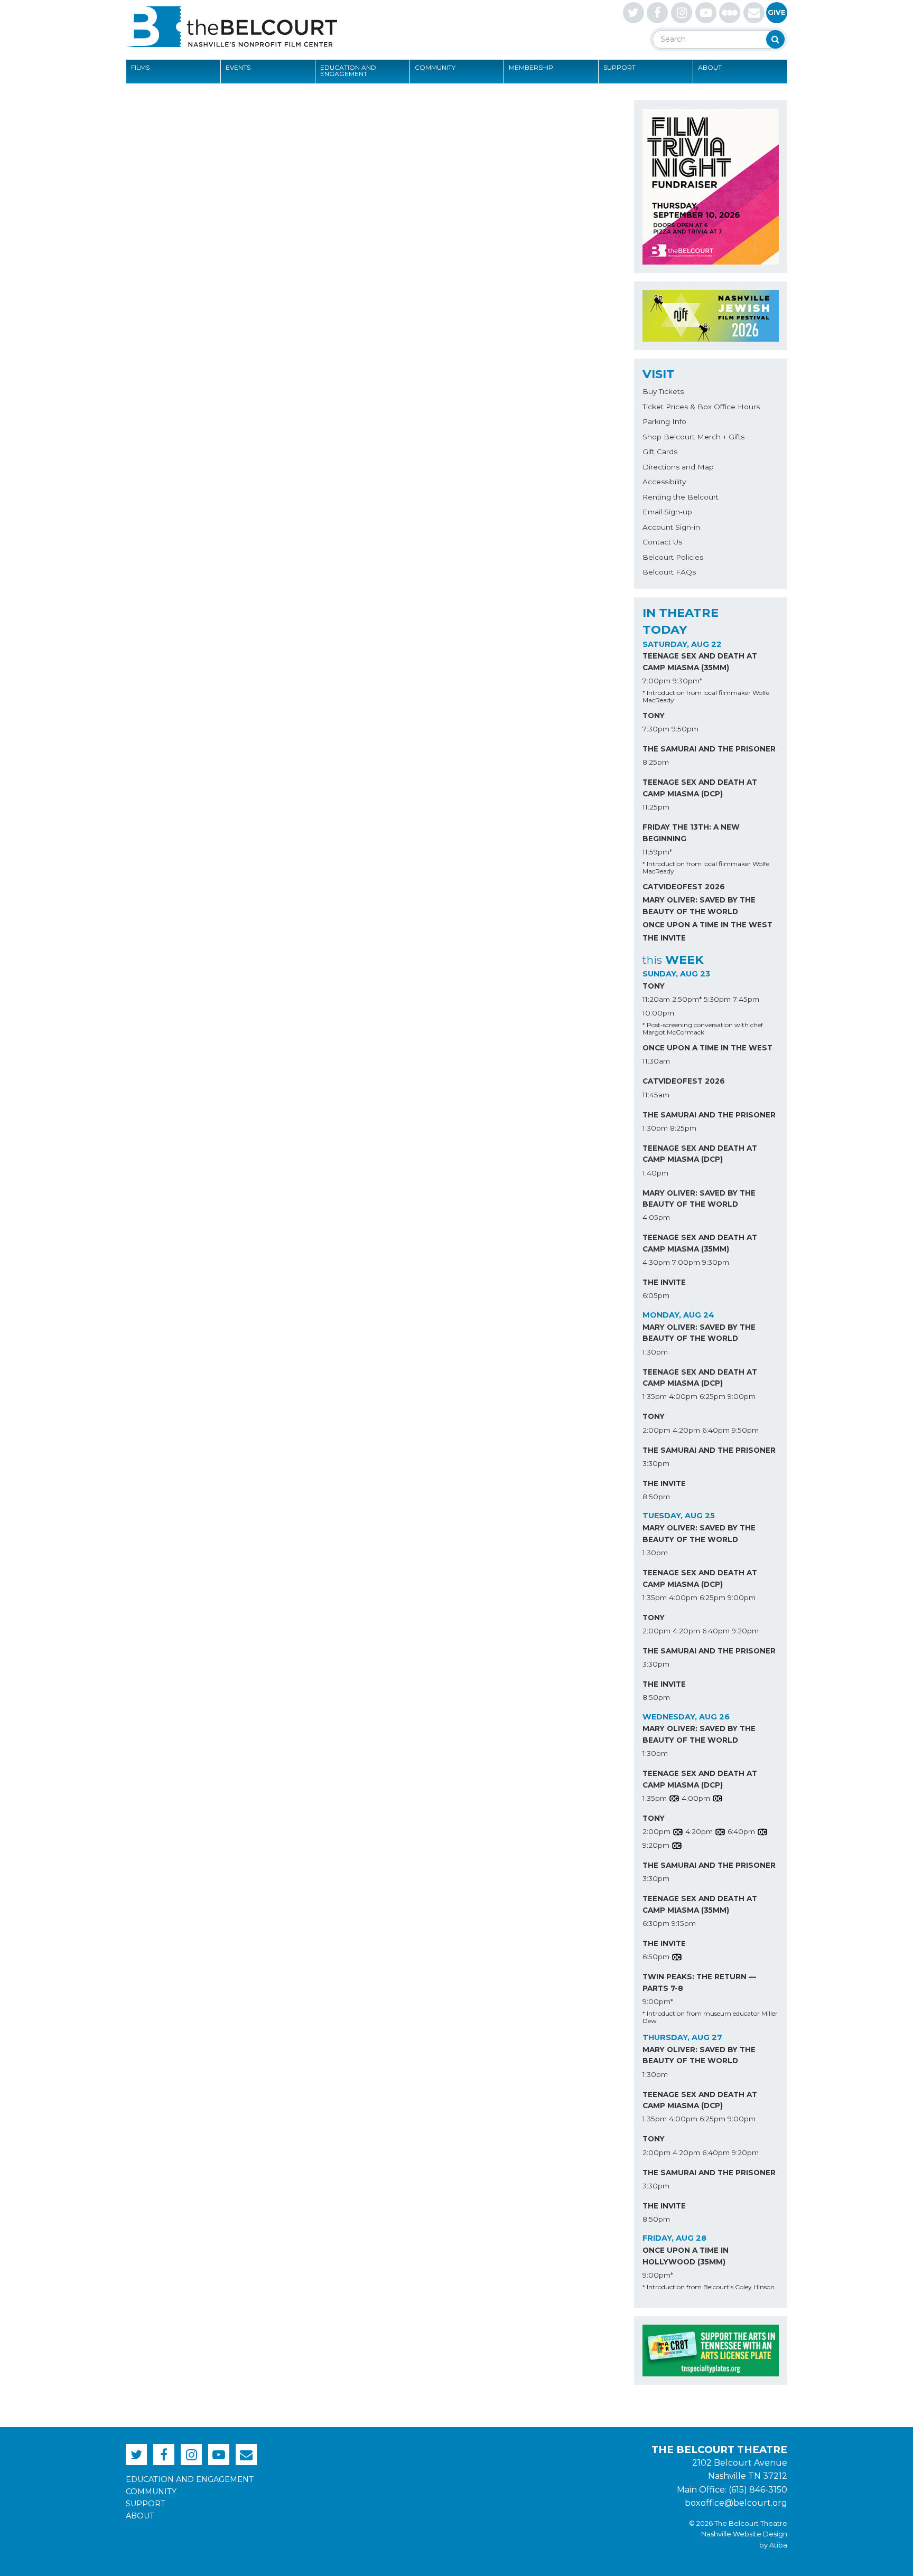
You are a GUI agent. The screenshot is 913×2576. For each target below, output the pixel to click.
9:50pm (685, 729)
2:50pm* (687, 999)
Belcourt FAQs (669, 572)
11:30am (656, 1061)
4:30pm (656, 1262)
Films (140, 67)
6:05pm (656, 1295)
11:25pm (656, 807)
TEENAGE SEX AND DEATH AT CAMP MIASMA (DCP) (700, 788)
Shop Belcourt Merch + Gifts (693, 437)
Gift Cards (660, 452)
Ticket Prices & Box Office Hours (701, 407)
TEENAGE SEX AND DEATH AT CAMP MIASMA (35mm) (700, 662)
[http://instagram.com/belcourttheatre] (682, 13)
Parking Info (664, 421)
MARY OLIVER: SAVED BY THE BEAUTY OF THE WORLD (699, 906)
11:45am (656, 1095)
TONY (654, 716)
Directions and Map (678, 467)
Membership (531, 67)
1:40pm (655, 1173)
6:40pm (716, 1430)
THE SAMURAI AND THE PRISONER (709, 749)
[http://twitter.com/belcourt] (633, 13)
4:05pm (656, 1217)
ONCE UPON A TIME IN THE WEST (707, 925)
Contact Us (662, 542)
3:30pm (656, 1463)
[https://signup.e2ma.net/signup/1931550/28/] (754, 13)
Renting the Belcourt (681, 497)
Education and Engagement (348, 70)
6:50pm (656, 1957)
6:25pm (712, 1396)
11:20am (656, 999)
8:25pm (656, 762)
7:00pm (656, 681)
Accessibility (664, 482)
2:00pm (656, 1430)
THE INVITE (664, 938)
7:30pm (656, 729)
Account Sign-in (671, 527)
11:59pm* (657, 852)
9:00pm (742, 1396)
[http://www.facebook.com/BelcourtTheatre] (657, 13)
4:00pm (683, 1396)
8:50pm (656, 1497)
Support (619, 67)
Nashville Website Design (744, 2534)
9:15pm (684, 1923)
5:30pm (717, 999)
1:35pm (655, 1396)
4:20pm (686, 1430)
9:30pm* (687, 681)
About (710, 67)
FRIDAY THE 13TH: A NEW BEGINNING (691, 833)
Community (435, 67)
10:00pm (658, 1013)
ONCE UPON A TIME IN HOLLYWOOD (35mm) (686, 2256)
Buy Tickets (663, 391)
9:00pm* (658, 2001)
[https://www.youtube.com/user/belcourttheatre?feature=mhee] (706, 13)
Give (777, 12)
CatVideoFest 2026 (684, 887)
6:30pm (656, 1923)
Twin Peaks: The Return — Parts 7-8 (699, 1982)
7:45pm (746, 999)
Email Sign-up (667, 512)
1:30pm (655, 1128)
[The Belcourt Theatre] (231, 26)
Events (238, 67)
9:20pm (745, 1631)
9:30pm (716, 1262)
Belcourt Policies (673, 557)
